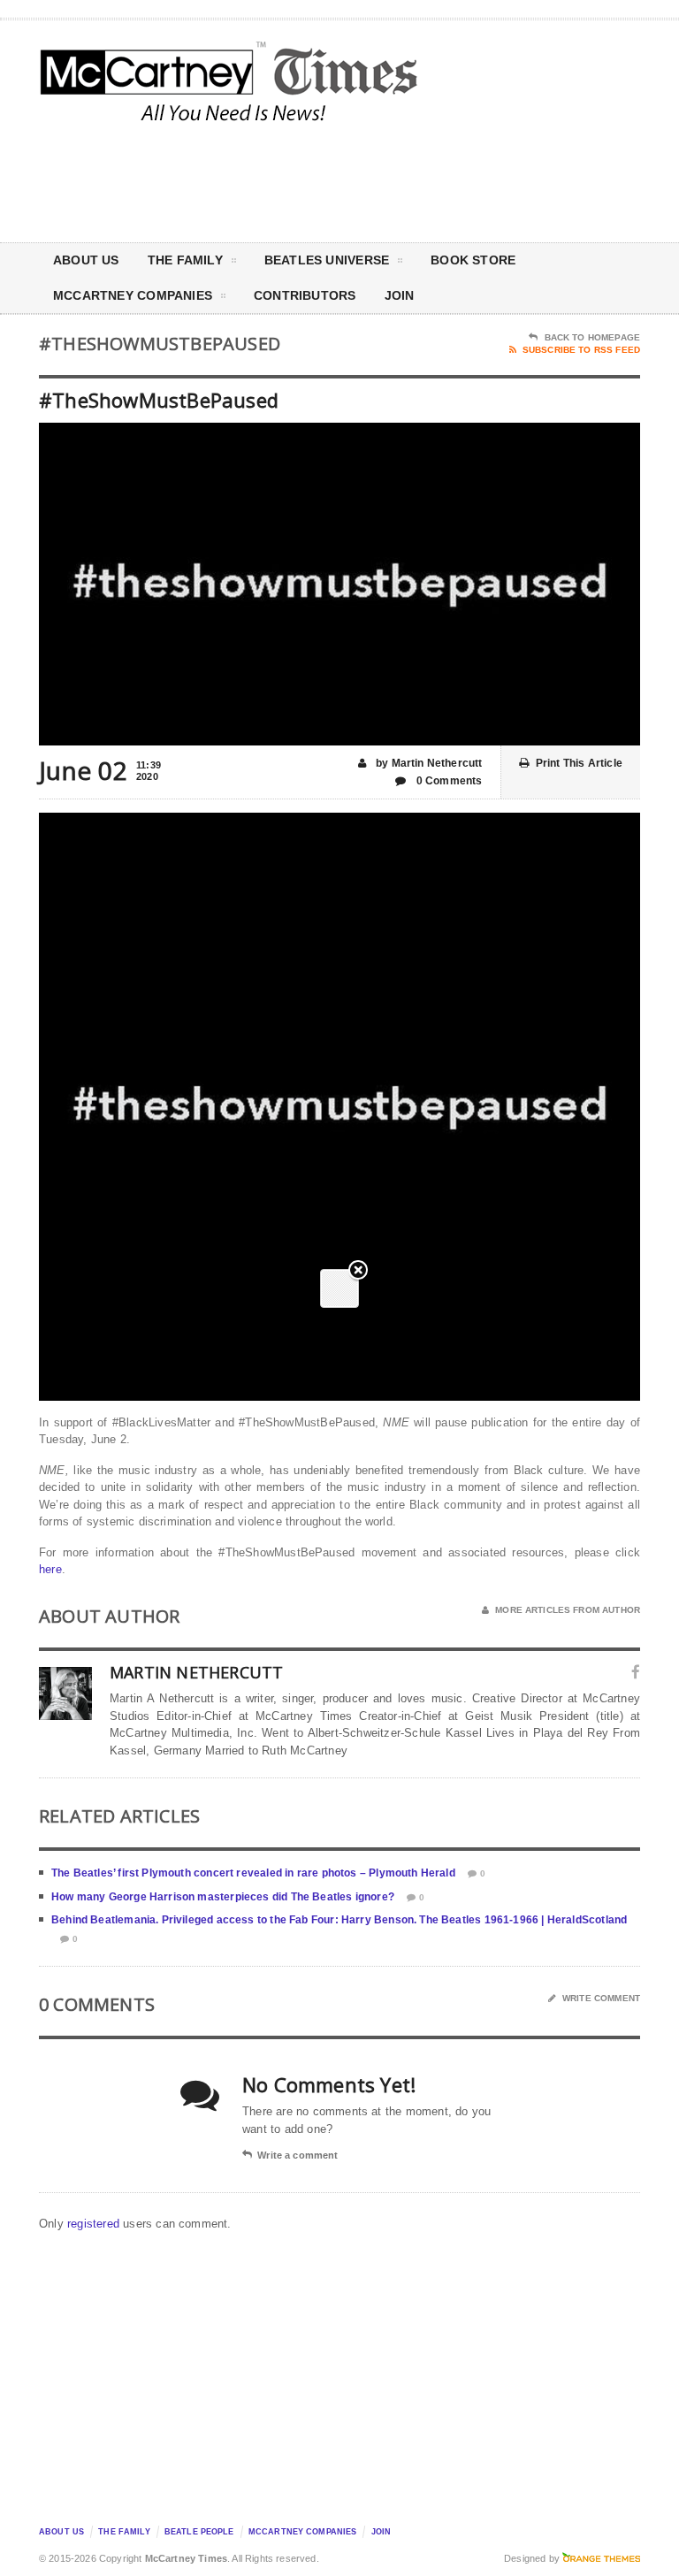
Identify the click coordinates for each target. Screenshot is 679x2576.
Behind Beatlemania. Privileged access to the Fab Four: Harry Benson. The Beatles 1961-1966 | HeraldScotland (339, 1920)
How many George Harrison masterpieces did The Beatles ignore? (223, 1897)
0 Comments (448, 781)
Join (400, 295)
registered (95, 2224)
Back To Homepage (592, 337)
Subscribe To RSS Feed (581, 350)
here (50, 1569)
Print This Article (579, 763)
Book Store (473, 260)
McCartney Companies (303, 2532)
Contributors (305, 295)
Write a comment (298, 2155)
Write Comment (601, 1998)
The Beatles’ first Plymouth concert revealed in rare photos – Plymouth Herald (253, 1873)
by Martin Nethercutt (428, 763)
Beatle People (199, 2532)
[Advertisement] (490, 180)
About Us (86, 260)
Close (358, 1271)
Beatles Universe (327, 260)
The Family (185, 260)
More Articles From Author (568, 1610)
